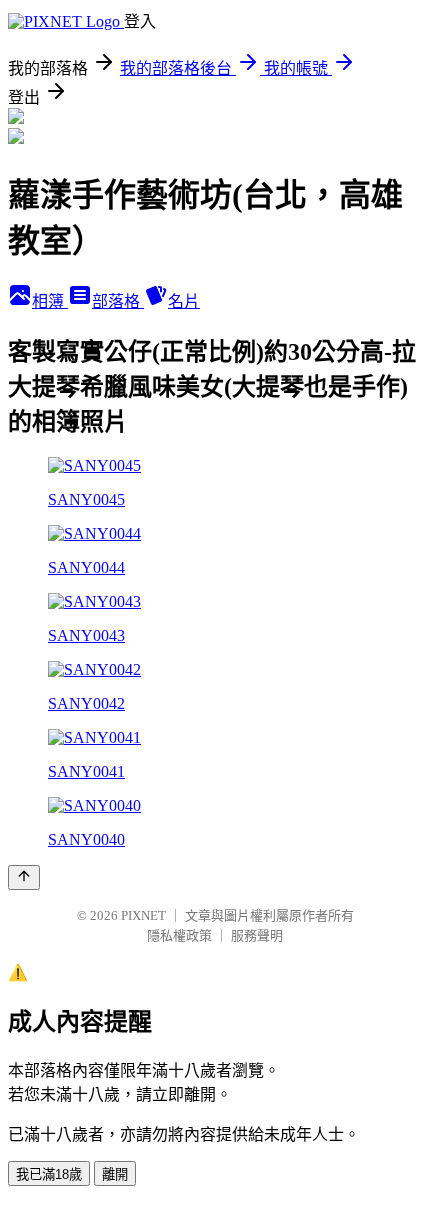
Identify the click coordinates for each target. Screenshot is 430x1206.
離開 (115, 1174)
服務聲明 (257, 935)
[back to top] (24, 877)
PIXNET (143, 915)
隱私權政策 (179, 935)
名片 (184, 301)
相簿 (50, 301)
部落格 (118, 301)
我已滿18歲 (49, 1174)
